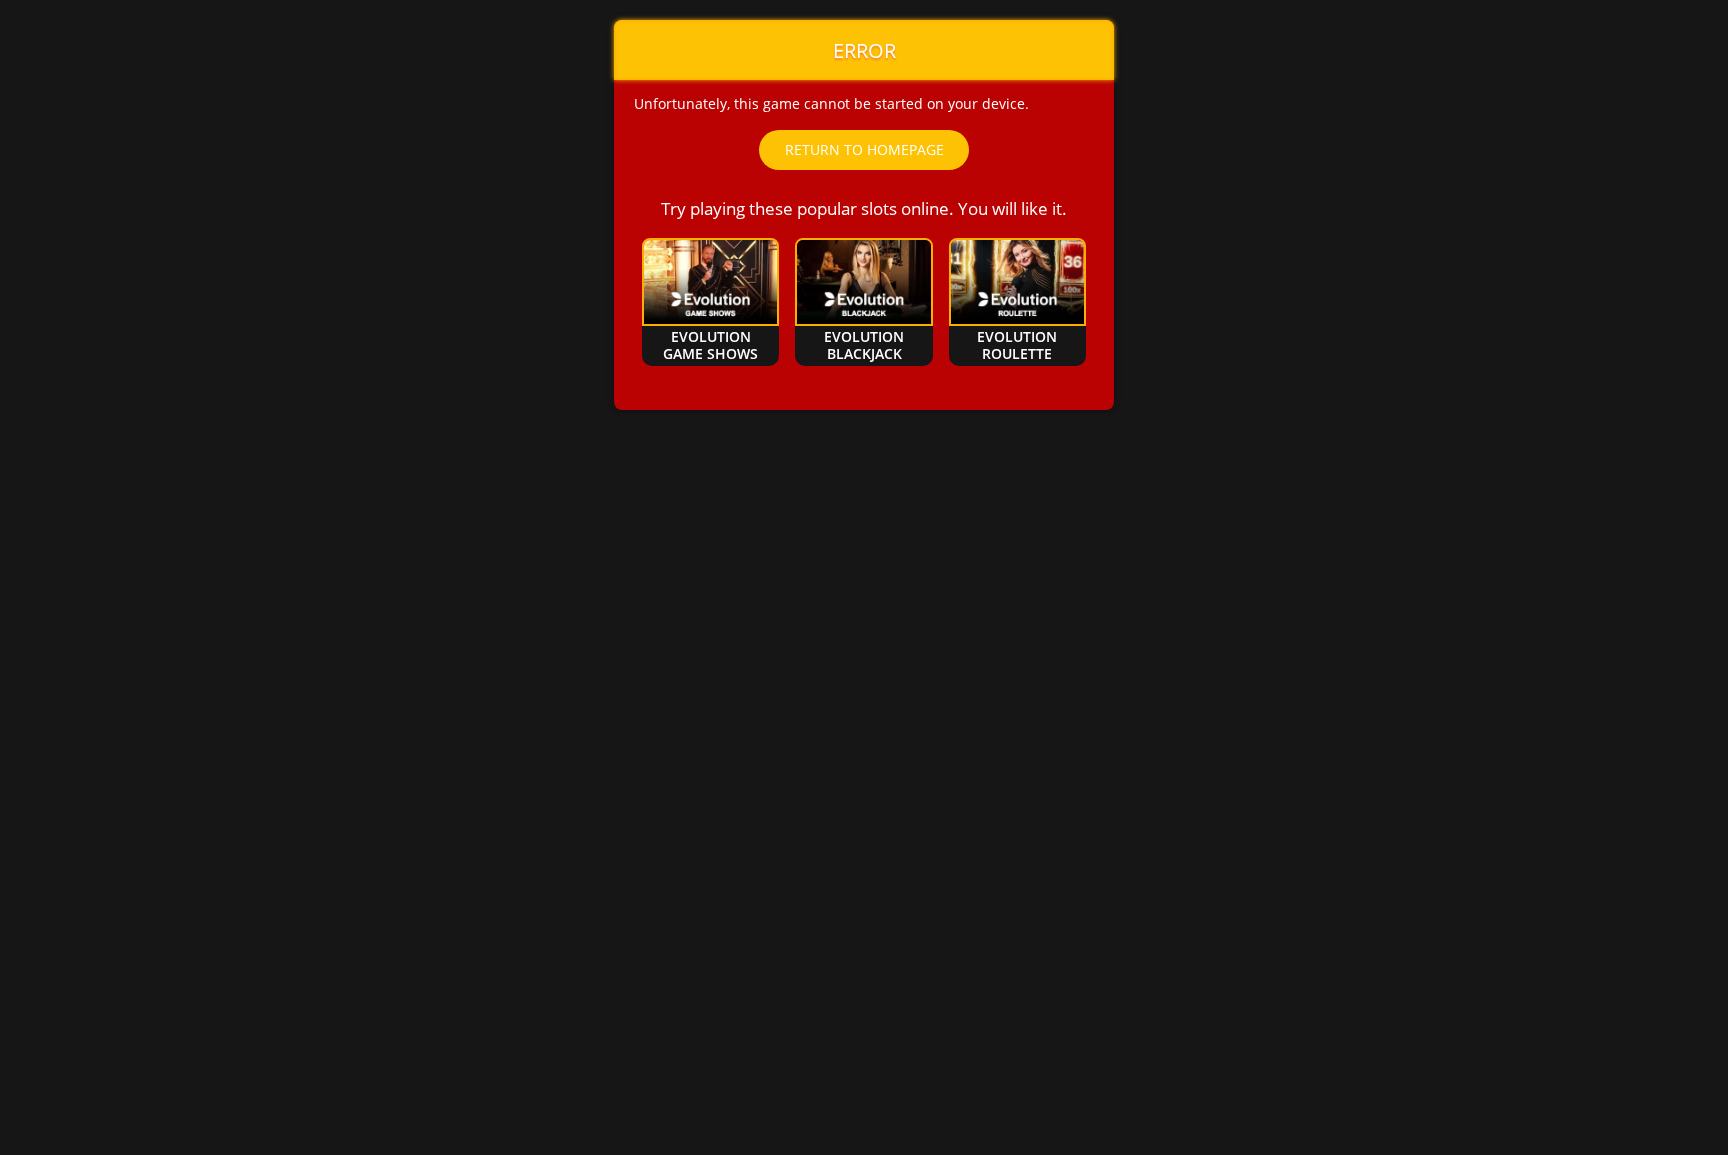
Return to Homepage (864, 149)
